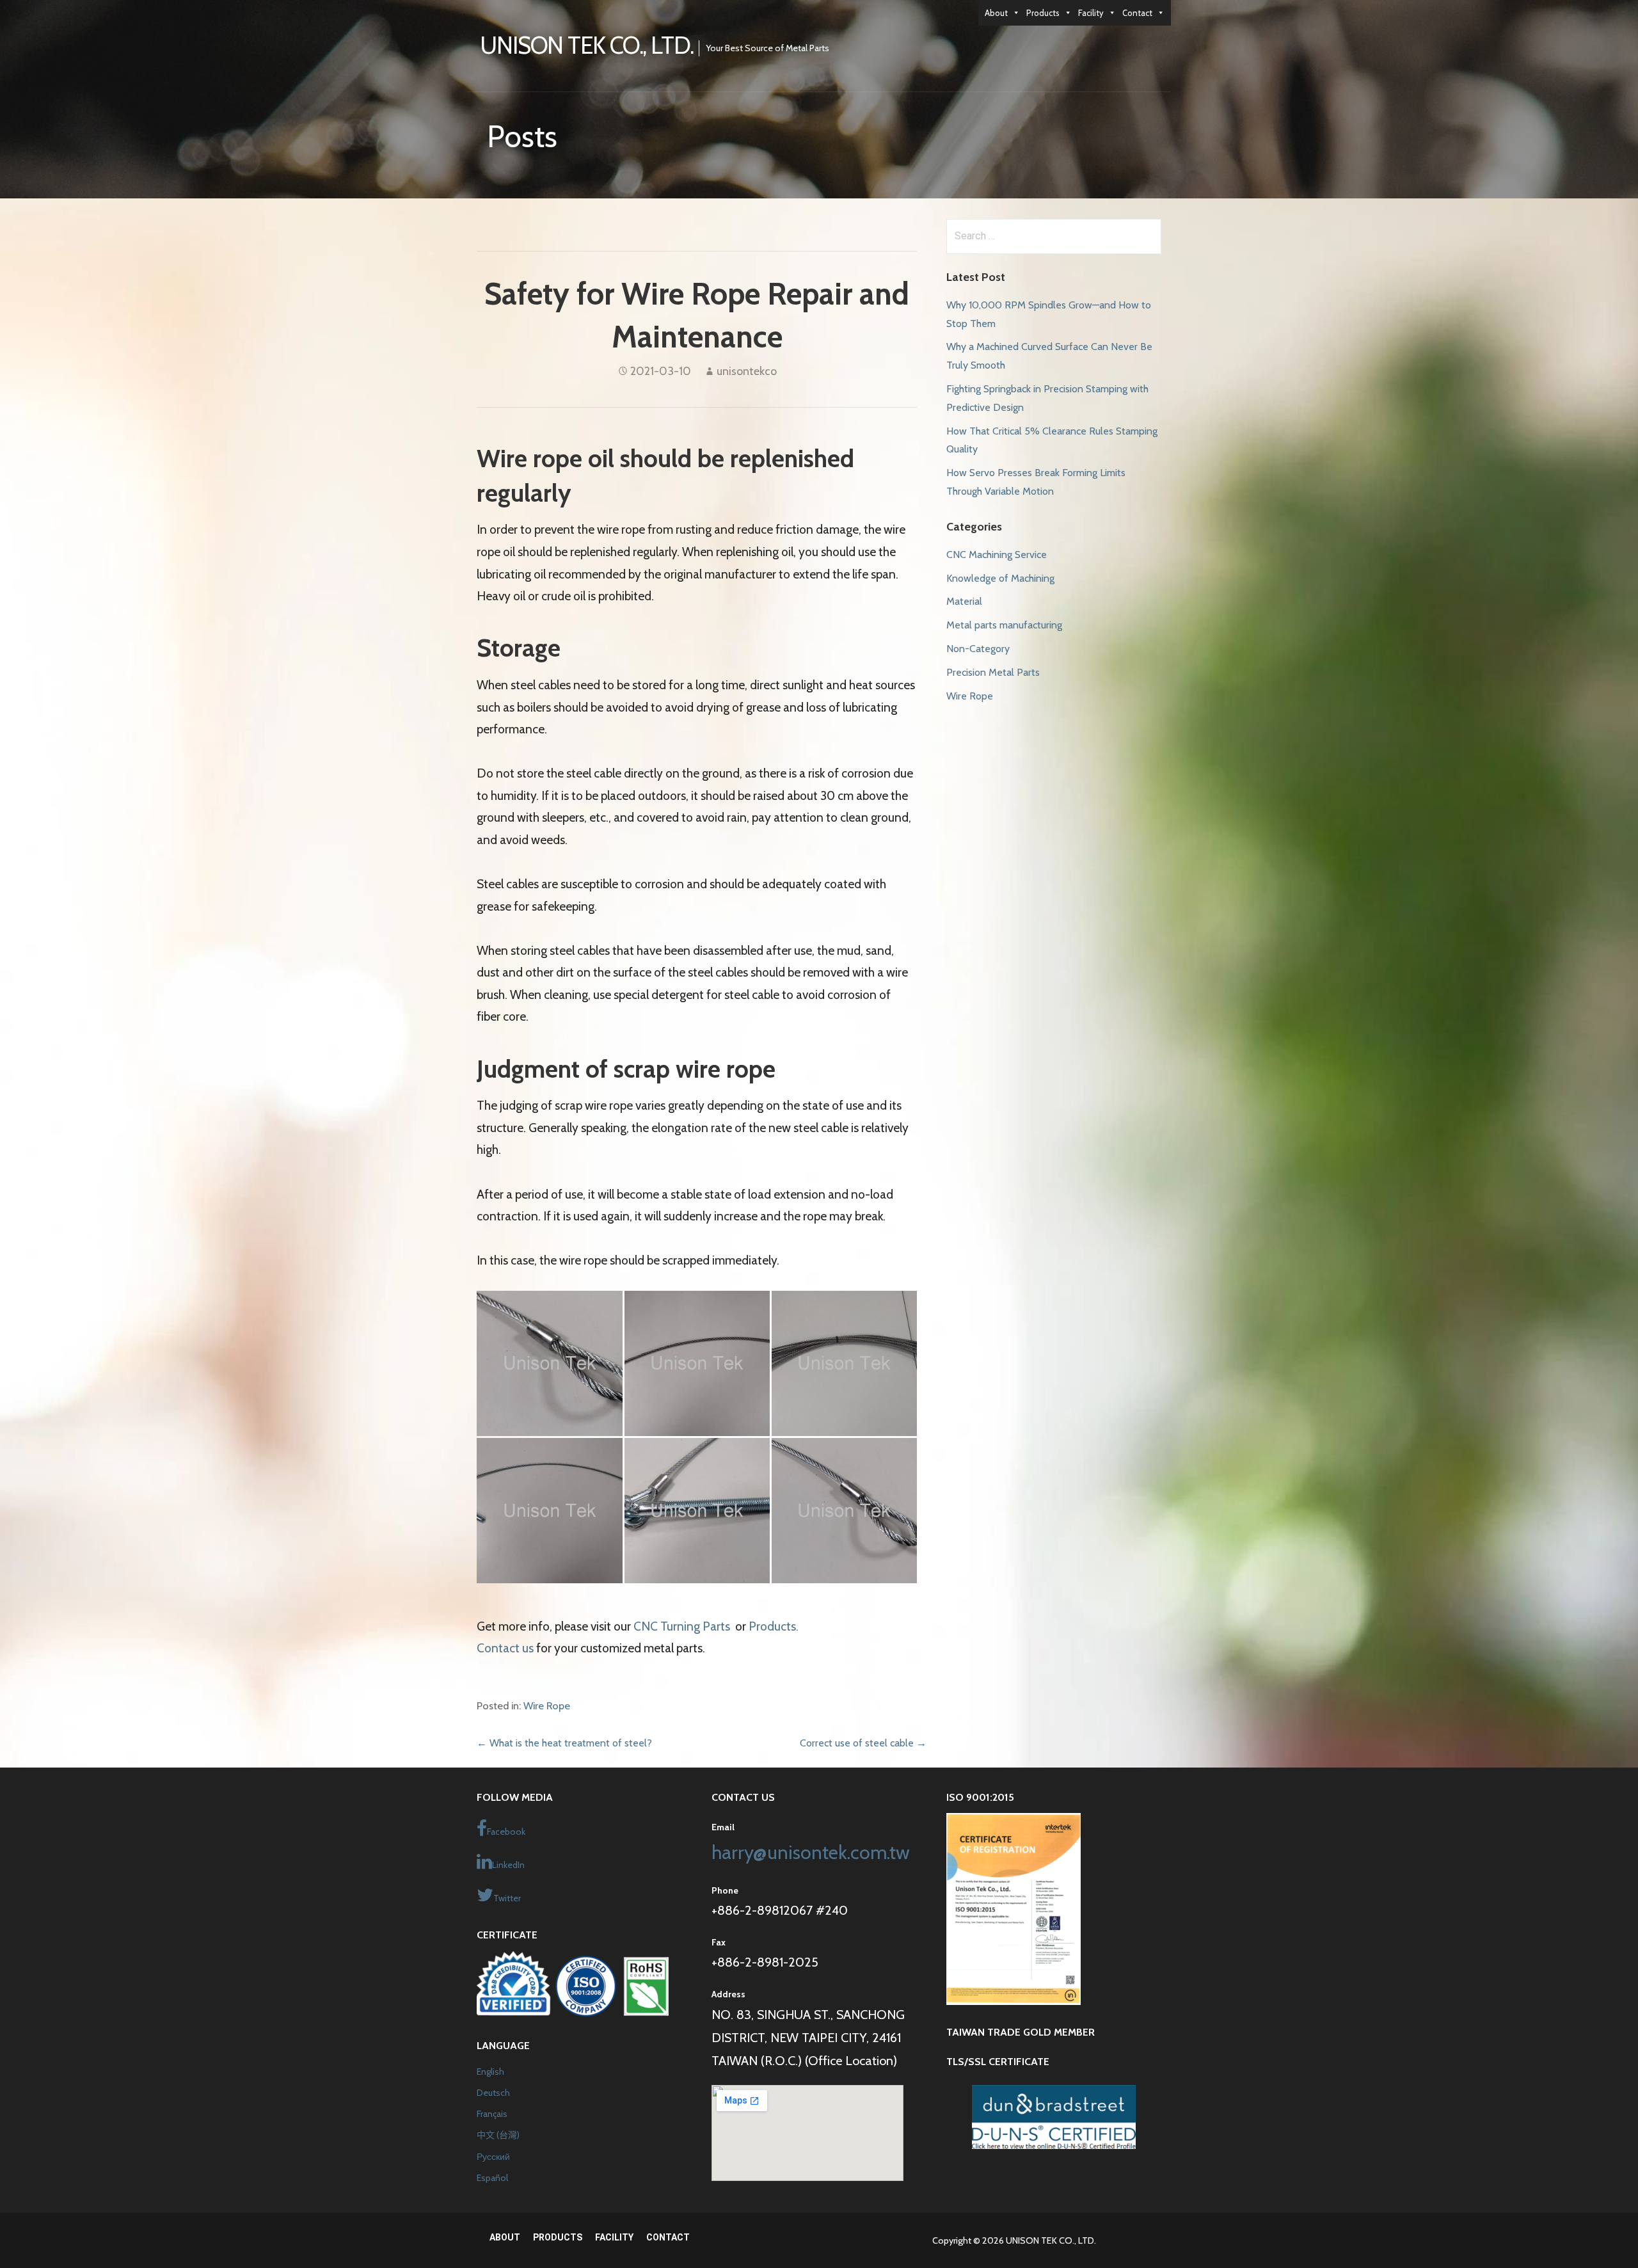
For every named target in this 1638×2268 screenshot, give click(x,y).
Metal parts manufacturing (1004, 625)
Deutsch (493, 2093)
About (996, 13)
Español (492, 2178)
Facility (1091, 13)
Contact (1137, 13)
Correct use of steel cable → (863, 1743)
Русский (493, 2157)
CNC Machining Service (997, 555)
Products (1043, 13)
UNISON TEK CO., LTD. (587, 45)
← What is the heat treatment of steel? (564, 1743)
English (490, 2072)
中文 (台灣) (498, 2135)
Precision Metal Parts (993, 672)
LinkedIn (508, 1865)
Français (492, 2114)
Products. (774, 1626)
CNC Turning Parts (683, 1626)
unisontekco (747, 371)
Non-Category (978, 649)
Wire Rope (547, 1705)
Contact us (505, 1648)
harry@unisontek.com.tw (811, 1852)
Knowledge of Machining (1000, 578)
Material (964, 601)
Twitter (507, 1898)
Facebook (506, 1832)
